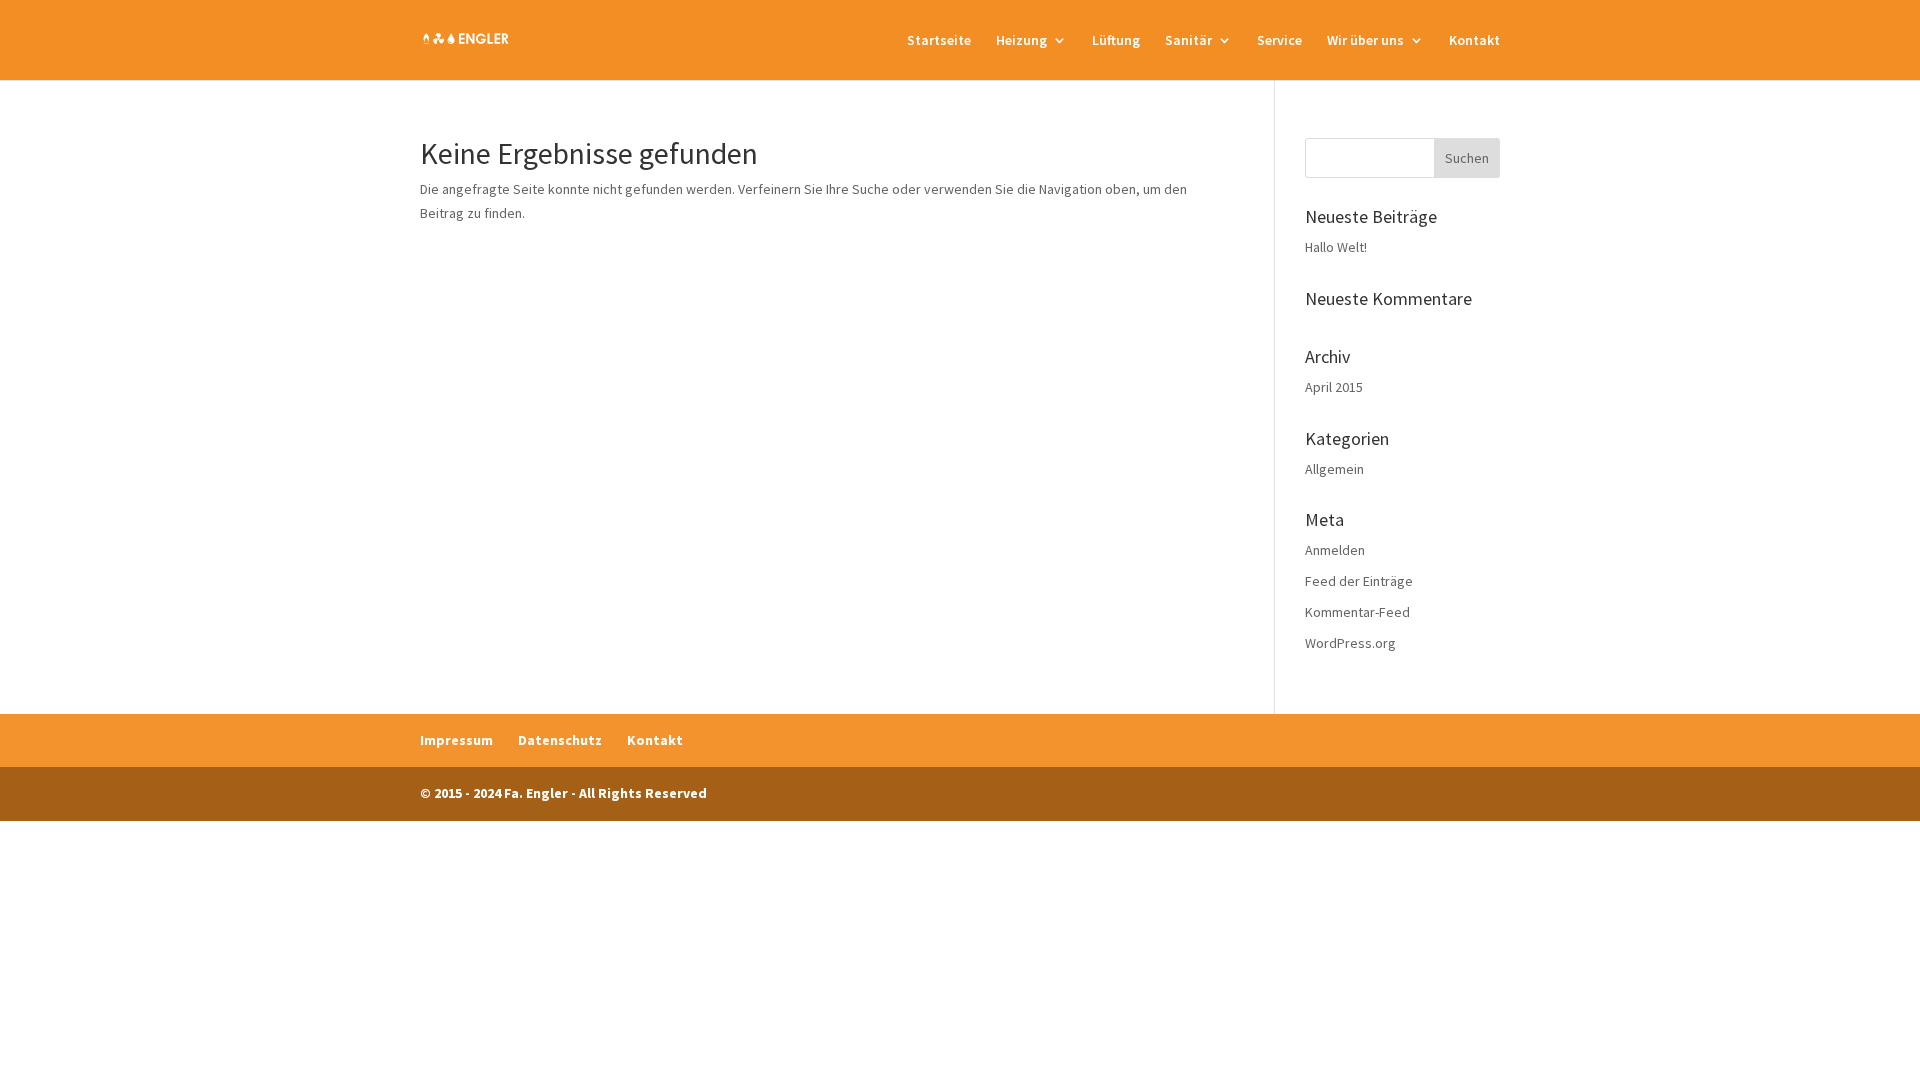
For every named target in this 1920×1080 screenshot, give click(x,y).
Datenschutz (560, 740)
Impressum (456, 740)
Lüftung (1116, 41)
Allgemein (1334, 469)
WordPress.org (1350, 643)
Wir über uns (1365, 41)
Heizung (1021, 41)
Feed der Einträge (1359, 581)
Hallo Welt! (1336, 247)
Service (1279, 41)
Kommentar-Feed (1357, 612)
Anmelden (1335, 550)
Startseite (939, 41)
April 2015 (1334, 387)
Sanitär (1188, 41)
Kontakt (1474, 41)
